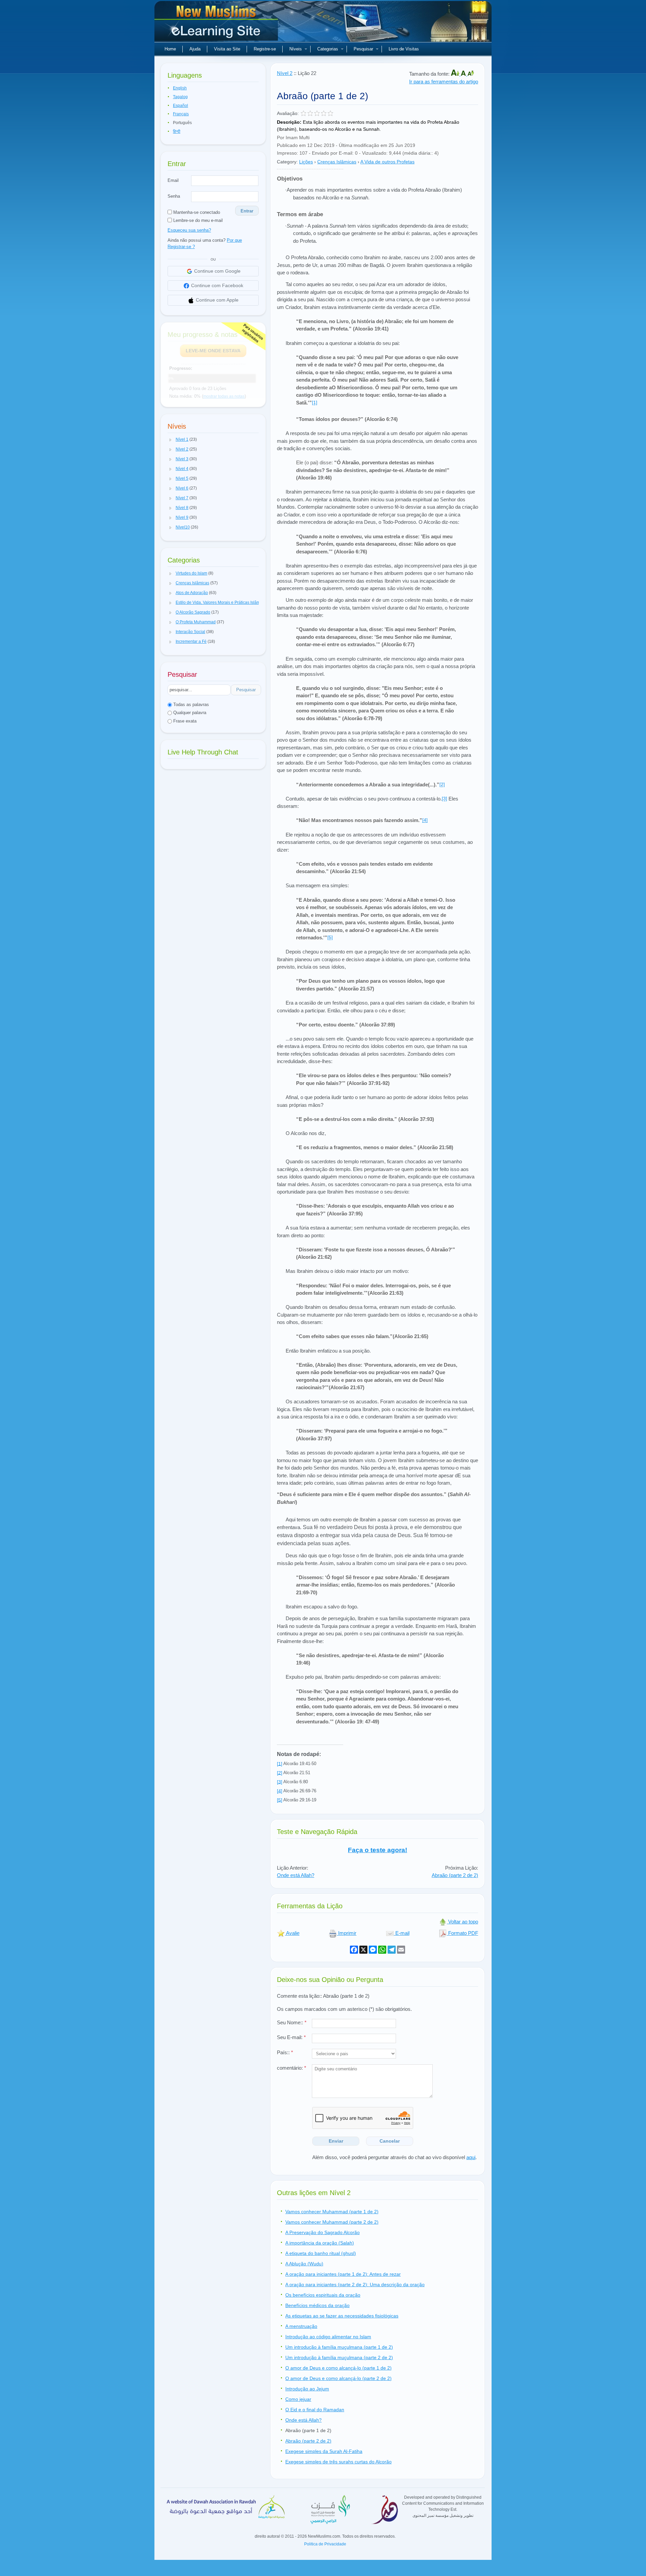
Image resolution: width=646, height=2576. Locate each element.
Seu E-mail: (291, 2037)
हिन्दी (177, 131)
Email (173, 180)
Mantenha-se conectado (196, 212)
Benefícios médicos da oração (317, 2305)
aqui (471, 2157)
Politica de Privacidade (325, 2544)
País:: (285, 2052)
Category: (287, 162)
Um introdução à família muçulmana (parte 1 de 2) (339, 2347)
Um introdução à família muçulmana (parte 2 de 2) (339, 2357)
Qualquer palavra (189, 713)
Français (181, 114)
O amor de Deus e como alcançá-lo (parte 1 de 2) (338, 2368)
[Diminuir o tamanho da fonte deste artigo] (471, 74)
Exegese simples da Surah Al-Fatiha (324, 2451)
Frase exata (184, 721)
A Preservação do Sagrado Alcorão (322, 2232)
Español (181, 106)
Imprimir (347, 1933)
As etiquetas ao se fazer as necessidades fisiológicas (342, 2316)
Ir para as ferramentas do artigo (444, 82)
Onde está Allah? (296, 1875)
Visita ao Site (227, 49)
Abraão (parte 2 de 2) (455, 1875)
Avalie (292, 1933)
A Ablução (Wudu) (304, 2264)
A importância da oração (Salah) (320, 2243)
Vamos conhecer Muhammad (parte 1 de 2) (332, 2212)
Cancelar (390, 2141)
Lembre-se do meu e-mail (197, 220)
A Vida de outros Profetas (387, 162)
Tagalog (180, 97)
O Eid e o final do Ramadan (315, 2410)
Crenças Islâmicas (337, 162)
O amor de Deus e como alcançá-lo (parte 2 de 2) (338, 2378)
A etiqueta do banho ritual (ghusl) (321, 2253)
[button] (171, 440)
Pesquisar (363, 49)
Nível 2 (285, 73)
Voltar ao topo (462, 1922)
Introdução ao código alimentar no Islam (328, 2337)
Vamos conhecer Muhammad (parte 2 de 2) (332, 2222)
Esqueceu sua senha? (189, 230)
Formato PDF (462, 1933)
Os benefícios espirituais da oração (323, 2295)
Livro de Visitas (404, 49)
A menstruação (301, 2326)
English (180, 88)
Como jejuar (298, 2399)
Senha (174, 196)
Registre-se (265, 49)
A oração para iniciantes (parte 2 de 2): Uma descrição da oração (355, 2285)
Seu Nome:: (292, 2022)
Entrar (247, 211)
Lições (306, 162)
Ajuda (195, 49)
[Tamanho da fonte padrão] (464, 74)
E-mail (402, 1933)
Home (170, 49)
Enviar (336, 2141)
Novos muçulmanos (217, 24)
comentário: (292, 2068)
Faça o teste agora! (378, 1850)
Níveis (296, 49)
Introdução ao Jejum (307, 2389)
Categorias (328, 49)
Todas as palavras (190, 705)
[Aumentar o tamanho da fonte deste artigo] (456, 74)
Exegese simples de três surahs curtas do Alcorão (338, 2462)
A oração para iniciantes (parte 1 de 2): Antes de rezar (343, 2274)
